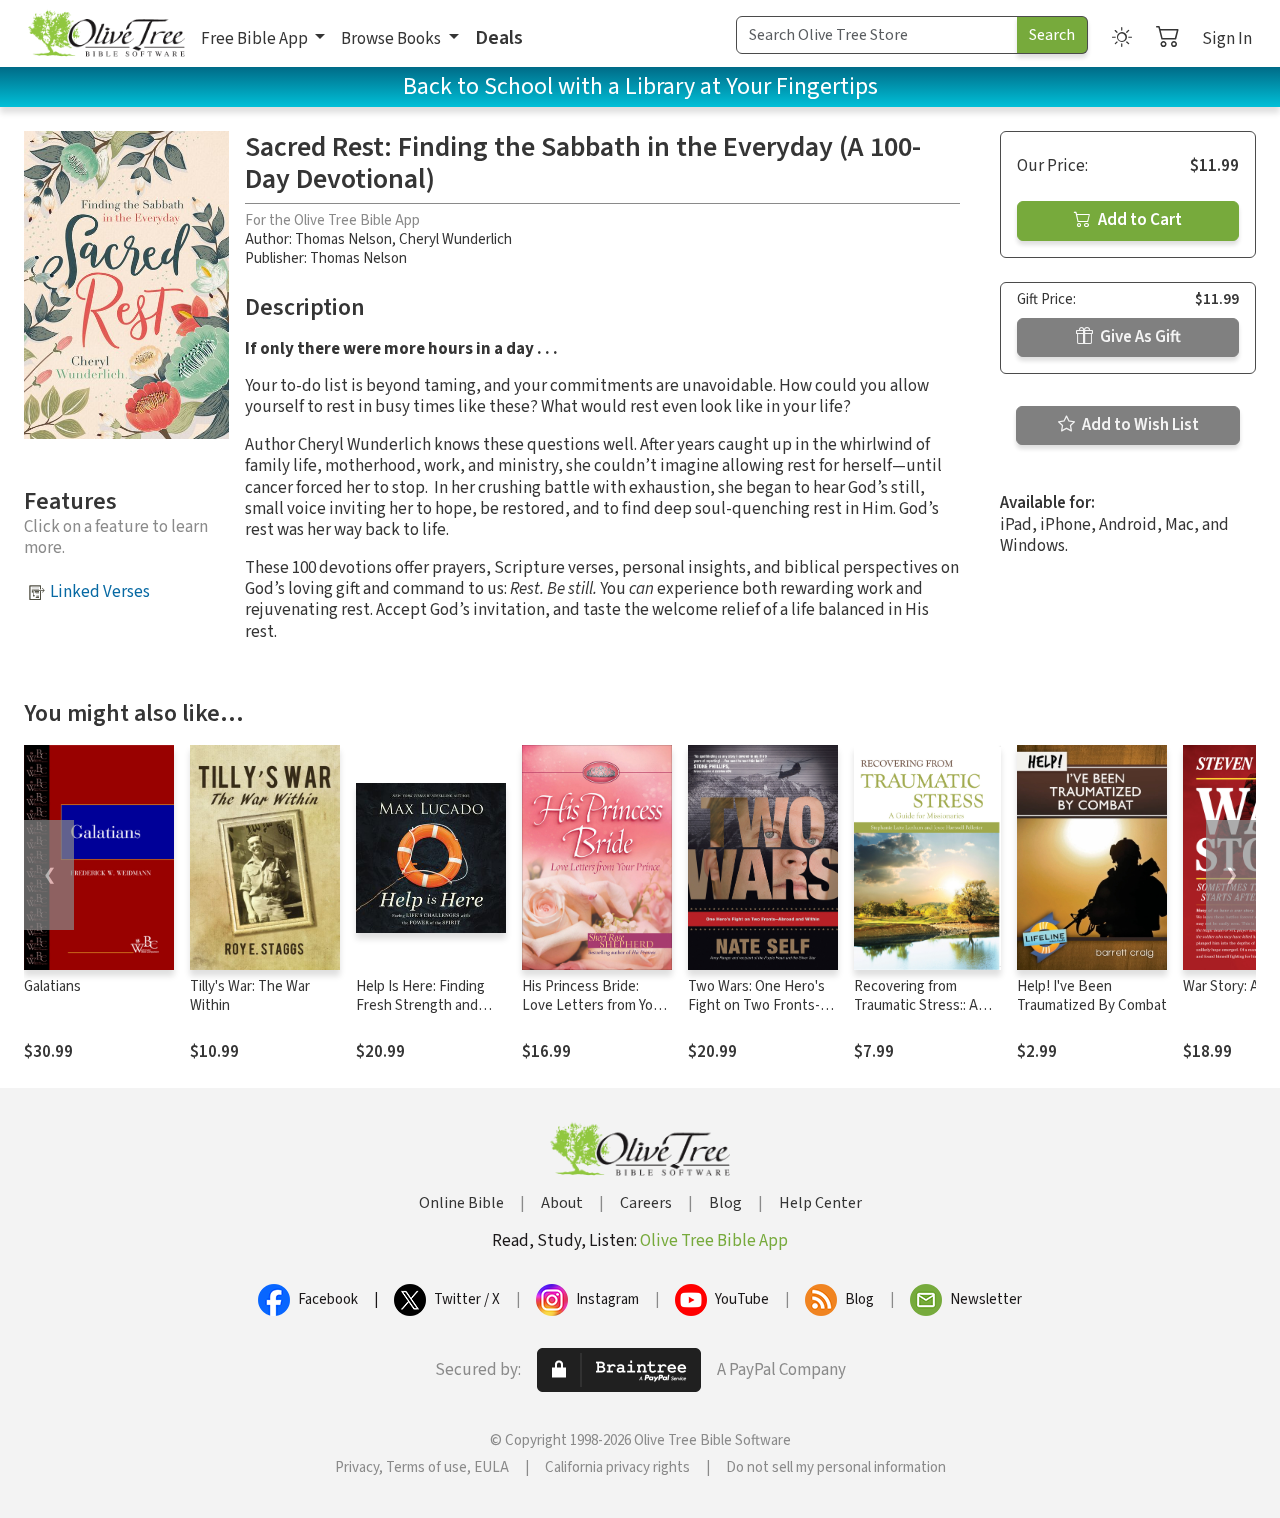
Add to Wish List (1139, 425)
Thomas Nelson (343, 239)
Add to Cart (1138, 220)
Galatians (52, 986)
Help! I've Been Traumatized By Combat (1092, 996)
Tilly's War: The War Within (250, 996)
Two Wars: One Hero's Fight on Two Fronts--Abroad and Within (756, 1005)
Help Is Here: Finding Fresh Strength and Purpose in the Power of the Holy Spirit (424, 1015)
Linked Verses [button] (100, 592)
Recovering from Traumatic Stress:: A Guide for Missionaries (922, 1005)
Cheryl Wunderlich (455, 239)
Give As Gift (1139, 337)
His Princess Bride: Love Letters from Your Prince (594, 1005)
